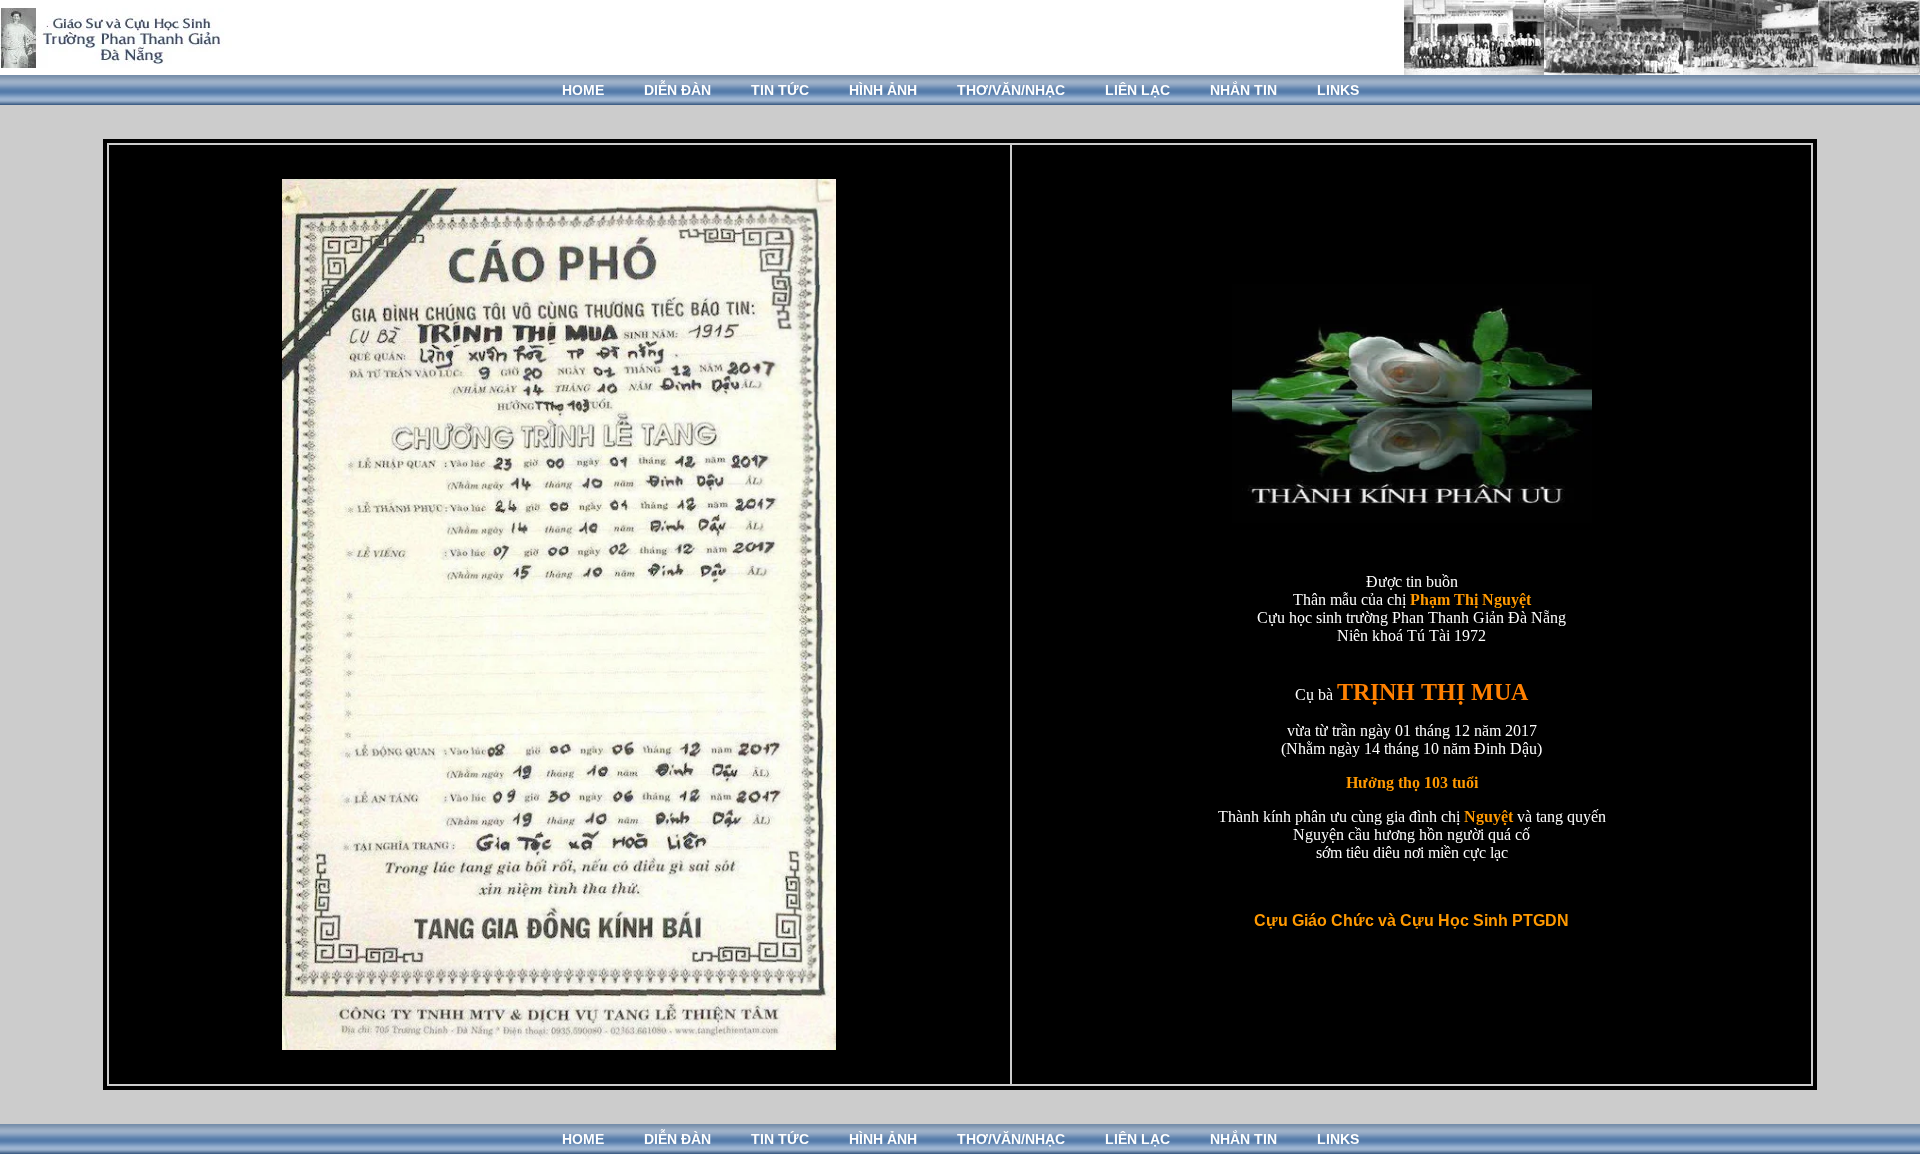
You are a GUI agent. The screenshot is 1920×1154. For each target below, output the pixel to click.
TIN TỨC (780, 90)
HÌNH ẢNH (883, 90)
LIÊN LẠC (1137, 90)
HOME (583, 90)
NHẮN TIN (1243, 90)
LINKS (1338, 90)
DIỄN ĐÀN (677, 90)
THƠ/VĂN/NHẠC (1011, 90)
